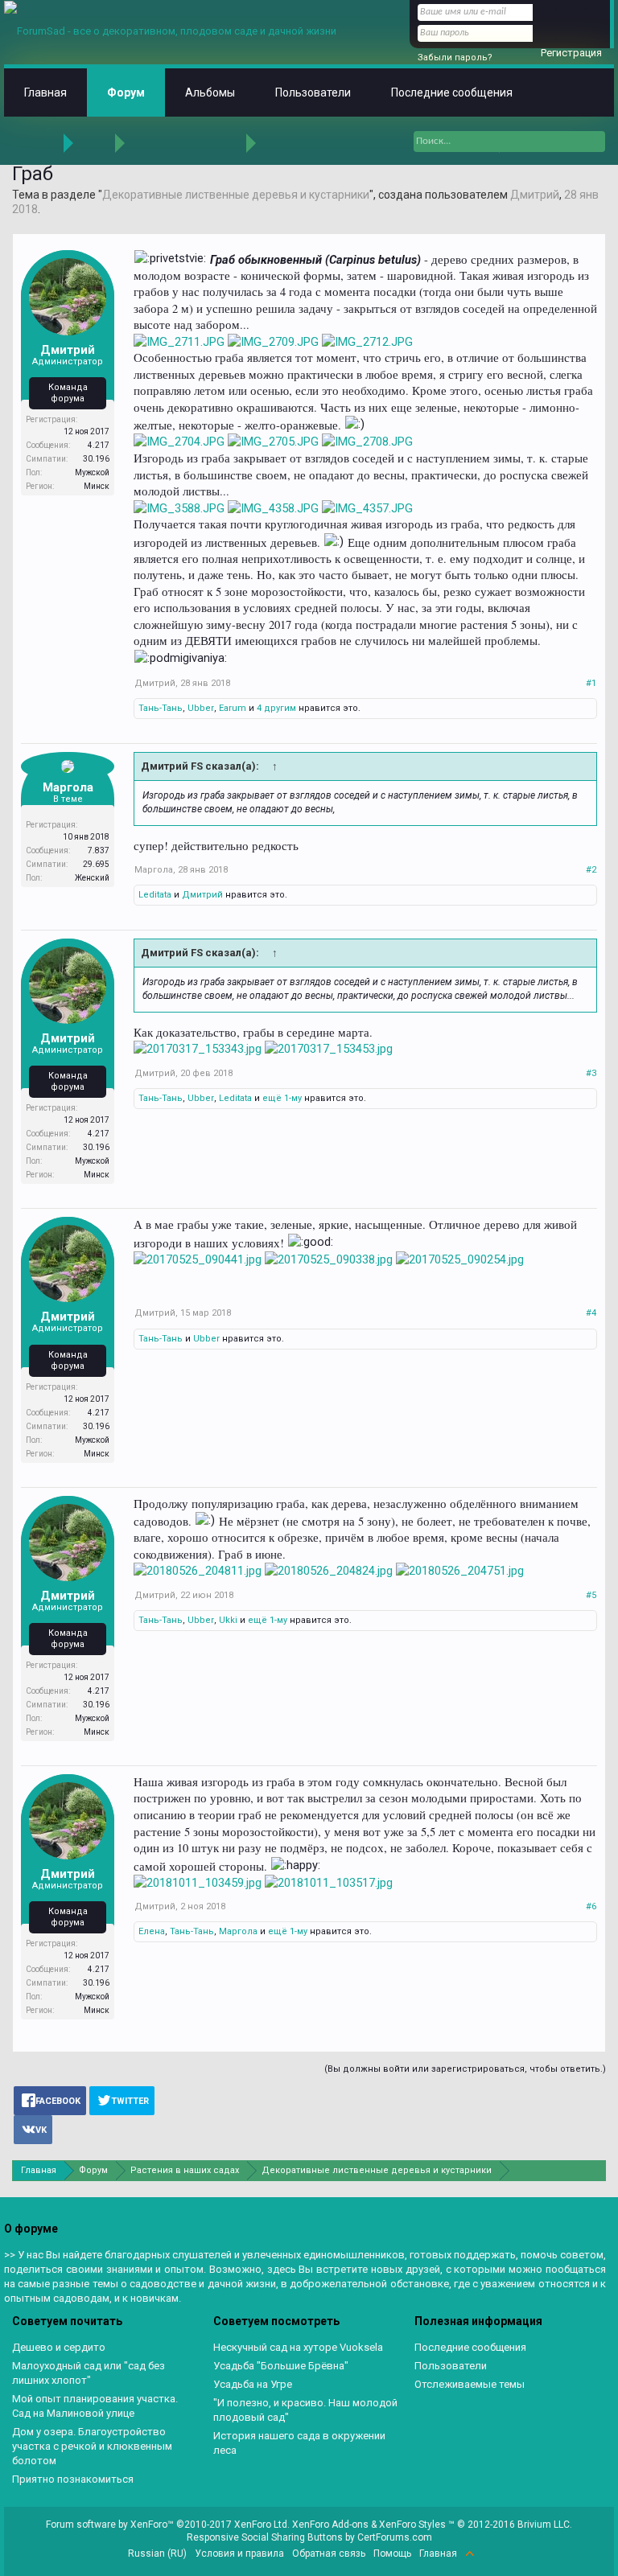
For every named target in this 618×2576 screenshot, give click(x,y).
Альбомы (210, 92)
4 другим (276, 708)
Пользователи (313, 92)
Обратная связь (329, 2553)
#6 (591, 1906)
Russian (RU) (157, 2553)
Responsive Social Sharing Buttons (265, 2537)
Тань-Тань (161, 708)
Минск (97, 486)
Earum (233, 708)
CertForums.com (395, 2537)
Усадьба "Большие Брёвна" (281, 2366)
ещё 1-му (282, 1098)
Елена (152, 1931)
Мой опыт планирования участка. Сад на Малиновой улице (95, 2406)
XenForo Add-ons (330, 2525)
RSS (488, 2553)
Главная (45, 92)
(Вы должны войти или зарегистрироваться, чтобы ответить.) (465, 2069)
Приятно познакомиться (73, 2479)
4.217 (99, 445)
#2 (591, 870)
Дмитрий (535, 195)
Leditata (155, 895)
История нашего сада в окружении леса (299, 2443)
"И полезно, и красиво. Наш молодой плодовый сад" (305, 2410)
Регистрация (571, 53)
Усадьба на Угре (253, 2384)
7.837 (99, 850)
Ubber (201, 708)
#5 (591, 1595)
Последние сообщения (452, 92)
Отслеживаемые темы (470, 2384)
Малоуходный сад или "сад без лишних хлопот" (89, 2373)
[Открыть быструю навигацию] (596, 2170)
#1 (591, 683)
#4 (591, 1313)
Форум (126, 92)
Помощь (392, 2553)
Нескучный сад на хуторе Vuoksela (298, 2347)
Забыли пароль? (455, 58)
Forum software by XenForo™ (168, 2525)
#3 (591, 1073)
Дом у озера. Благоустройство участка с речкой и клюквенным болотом (92, 2446)
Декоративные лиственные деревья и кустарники (236, 195)
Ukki (228, 1620)
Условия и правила (239, 2553)
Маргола (68, 787)
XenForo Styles (412, 2525)
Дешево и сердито (59, 2347)
